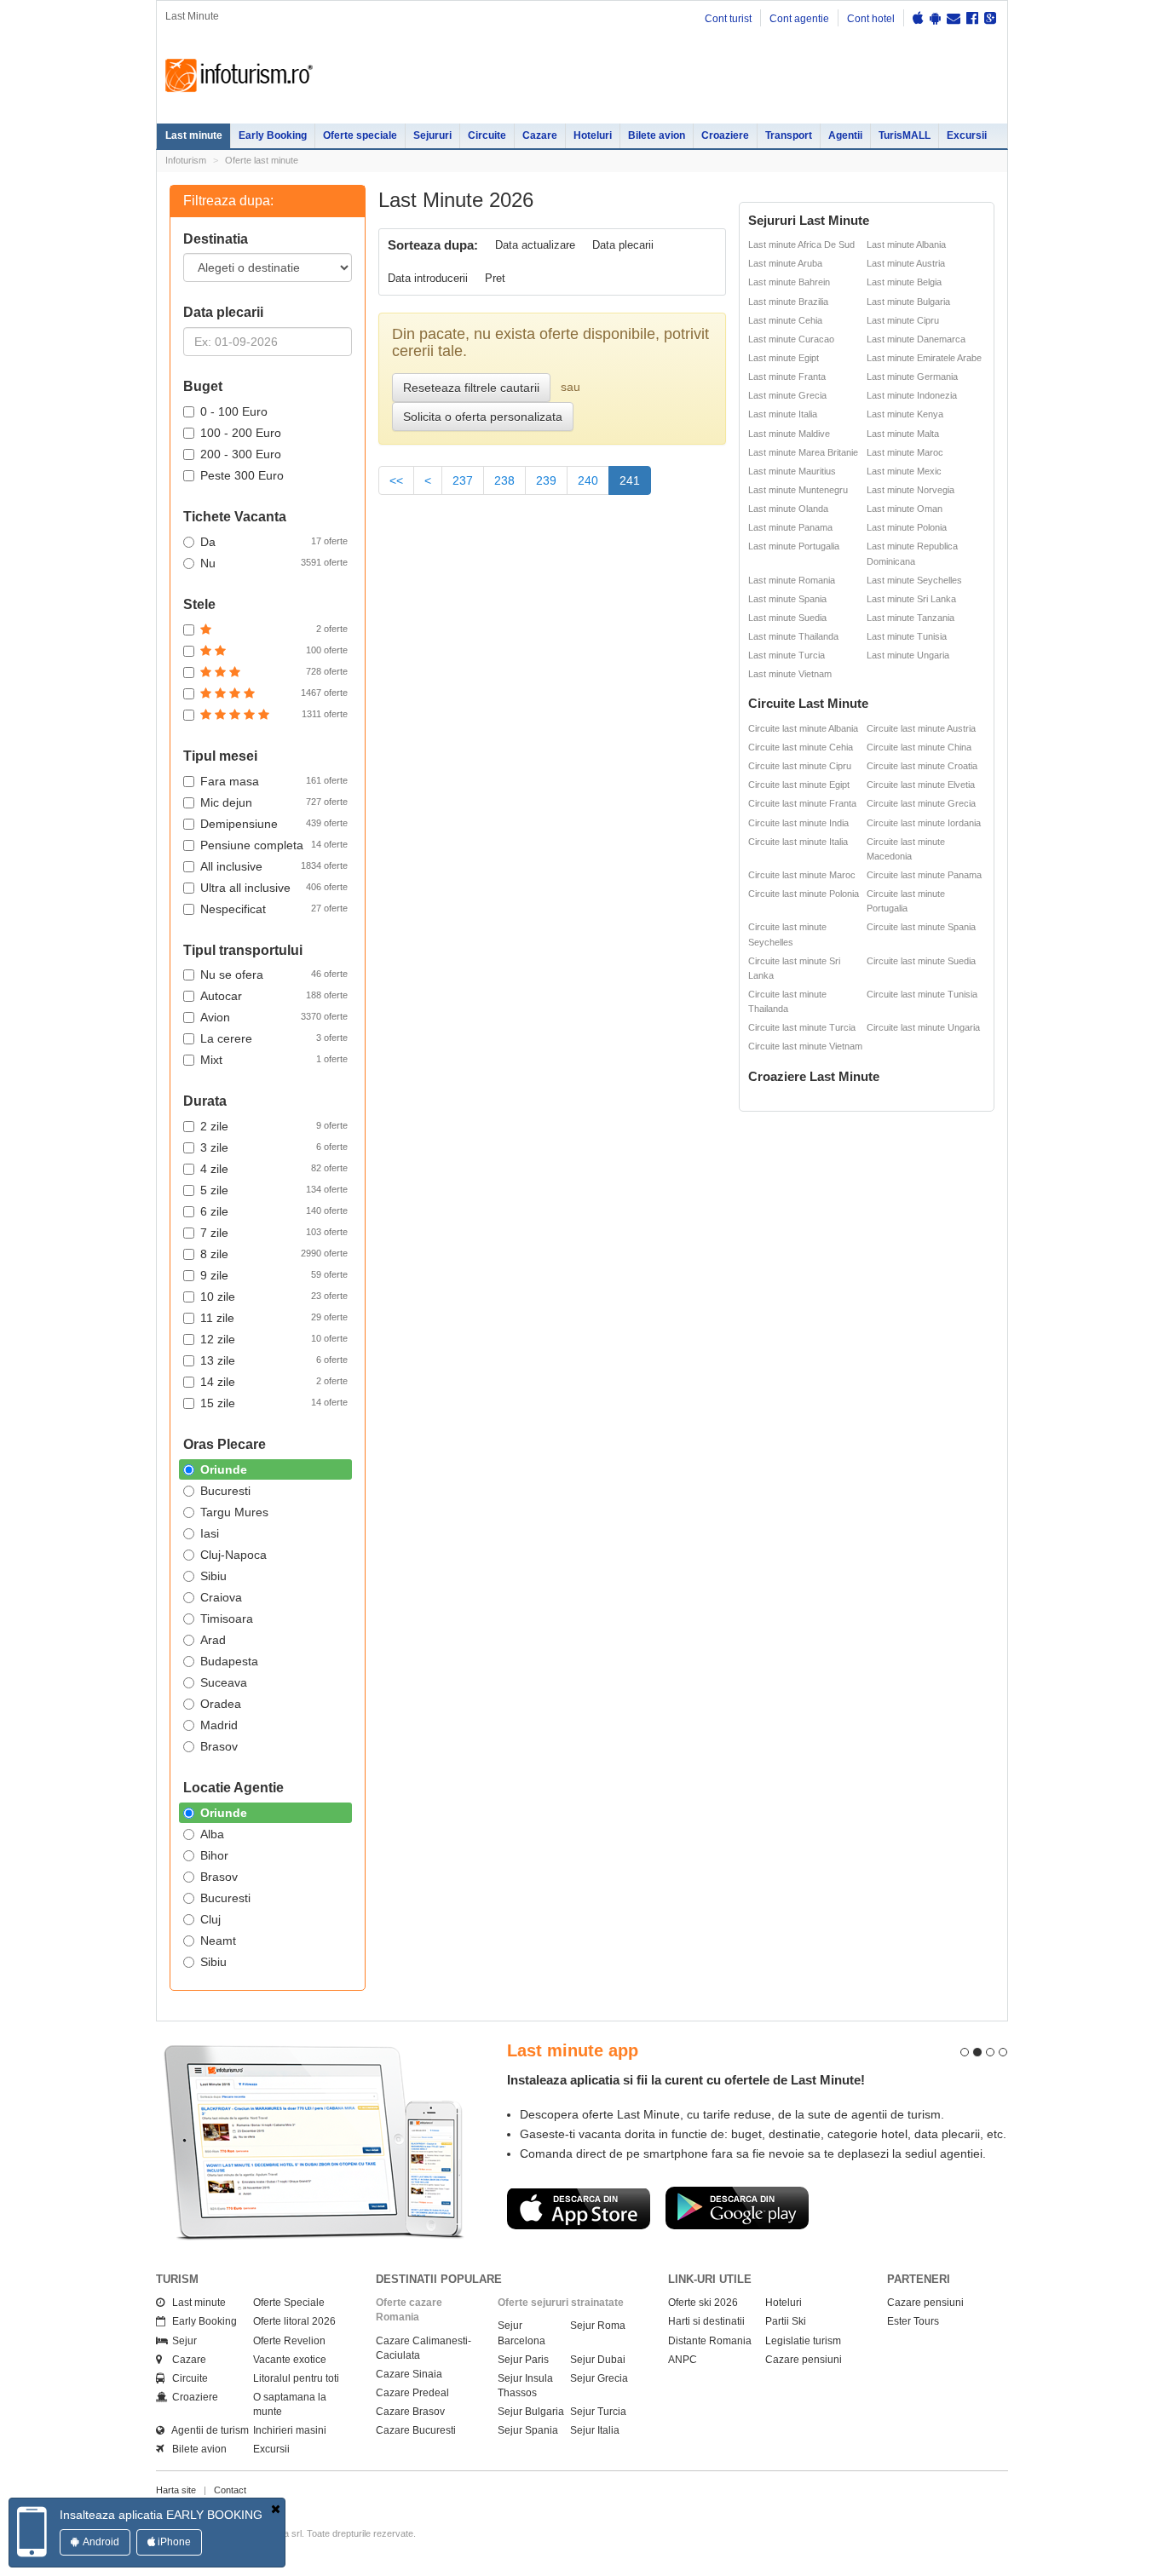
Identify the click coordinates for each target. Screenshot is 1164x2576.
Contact (230, 2490)
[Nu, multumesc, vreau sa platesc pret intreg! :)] (276, 2509)
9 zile (274, 1275)
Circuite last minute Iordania (924, 823)
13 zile (274, 1360)
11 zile (274, 1318)
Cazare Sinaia (409, 2374)
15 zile (274, 1403)
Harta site (176, 2490)
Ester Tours (913, 2321)
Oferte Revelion (289, 2341)
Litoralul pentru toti (296, 2378)
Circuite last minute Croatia (922, 766)
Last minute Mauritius (792, 471)
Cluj (210, 1919)
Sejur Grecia (599, 2378)
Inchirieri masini (290, 2430)
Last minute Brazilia (788, 302)
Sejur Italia (595, 2430)
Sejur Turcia (598, 2412)
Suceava (224, 1682)
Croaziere (725, 135)
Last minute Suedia (787, 618)
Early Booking (273, 135)
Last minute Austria (906, 263)
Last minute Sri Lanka (911, 599)
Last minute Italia (783, 414)
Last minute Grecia (787, 395)
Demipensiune (274, 824)
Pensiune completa (274, 845)
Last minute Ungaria (908, 655)
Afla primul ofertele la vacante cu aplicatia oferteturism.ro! (626, 2080)
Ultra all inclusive (274, 888)
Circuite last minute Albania (803, 728)
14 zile (274, 1382)
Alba (212, 1834)
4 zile (274, 1169)
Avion (274, 1017)
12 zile (274, 1339)
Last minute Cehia (785, 320)
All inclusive (274, 866)
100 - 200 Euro (241, 433)
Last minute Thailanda (793, 636)
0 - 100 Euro (234, 411)
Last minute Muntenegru (798, 490)
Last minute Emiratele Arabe (924, 358)
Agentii (845, 135)
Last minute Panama (790, 527)
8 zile (274, 1254)
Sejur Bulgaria (531, 2412)
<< (396, 480)
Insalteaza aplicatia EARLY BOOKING (161, 2515)
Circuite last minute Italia (798, 842)
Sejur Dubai (598, 2360)
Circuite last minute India (798, 823)
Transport (789, 135)
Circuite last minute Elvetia (921, 785)
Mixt (274, 1060)
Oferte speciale (360, 135)
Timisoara (227, 1619)
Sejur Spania (528, 2430)
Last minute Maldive (789, 434)
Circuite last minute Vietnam (805, 1046)
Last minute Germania (912, 377)
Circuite (487, 135)
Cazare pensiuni (804, 2360)
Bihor (214, 1855)
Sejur (181, 2341)
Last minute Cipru (903, 320)
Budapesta (229, 1661)
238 (504, 480)
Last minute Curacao (791, 339)
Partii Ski (786, 2321)
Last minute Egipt (784, 358)
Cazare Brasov (410, 2412)
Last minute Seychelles (914, 580)
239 (546, 480)
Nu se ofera (274, 975)
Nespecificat (274, 909)
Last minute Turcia (787, 655)
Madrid (219, 1725)
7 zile (274, 1233)
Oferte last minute (262, 160)
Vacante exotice (290, 2360)
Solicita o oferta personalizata (483, 417)
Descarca (525, 2223)
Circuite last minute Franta (802, 803)
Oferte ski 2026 (703, 2303)
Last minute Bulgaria (908, 302)
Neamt (218, 1941)
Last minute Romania (792, 580)
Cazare (540, 135)
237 (463, 480)
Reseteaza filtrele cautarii (471, 388)
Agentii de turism (207, 2430)
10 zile (274, 1297)
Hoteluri (593, 135)
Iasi (210, 1533)
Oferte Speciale (289, 2303)
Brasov (219, 1746)
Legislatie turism (803, 2341)
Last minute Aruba (785, 263)
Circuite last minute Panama (924, 875)
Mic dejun (274, 802)
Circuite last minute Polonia (804, 894)
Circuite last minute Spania (921, 927)
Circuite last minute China (919, 747)
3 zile (274, 1147)
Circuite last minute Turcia (802, 1027)
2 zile (274, 1126)
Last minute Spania (787, 599)
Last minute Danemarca (916, 339)
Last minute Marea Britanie (803, 452)
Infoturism (239, 76)
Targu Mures (234, 1512)
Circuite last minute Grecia (921, 803)
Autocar (274, 996)
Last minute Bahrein (789, 282)
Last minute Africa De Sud (801, 244)
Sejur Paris (523, 2360)
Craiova (221, 1597)
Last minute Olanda (788, 509)
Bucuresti (225, 1491)
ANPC (683, 2360)
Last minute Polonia (907, 527)
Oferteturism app (523, 2050)
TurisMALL (905, 135)
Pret (495, 278)
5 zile (274, 1190)
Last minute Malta (903, 434)
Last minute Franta (787, 377)
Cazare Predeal (412, 2393)
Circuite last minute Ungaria (923, 1027)
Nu (274, 563)
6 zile (274, 1211)
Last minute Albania (906, 244)
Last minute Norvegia (910, 490)
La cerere (274, 1038)
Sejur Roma (598, 2326)
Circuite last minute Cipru (800, 766)
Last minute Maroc (905, 452)
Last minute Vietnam (790, 674)
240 (588, 480)
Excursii (967, 135)
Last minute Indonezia (912, 395)
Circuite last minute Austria (921, 728)
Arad (213, 1640)
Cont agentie (799, 19)
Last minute (194, 135)
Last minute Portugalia (794, 546)
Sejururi (432, 135)
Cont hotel (871, 19)
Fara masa (274, 781)
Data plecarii (623, 245)
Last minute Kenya (905, 414)
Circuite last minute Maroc (802, 875)
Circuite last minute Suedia (921, 961)
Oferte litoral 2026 (294, 2321)
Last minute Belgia (904, 282)
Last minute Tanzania (910, 618)
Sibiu (213, 1576)
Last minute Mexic (904, 471)
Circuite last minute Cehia (801, 747)
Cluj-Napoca (233, 1555)
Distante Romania (710, 2341)
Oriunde (224, 1469)
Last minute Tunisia (907, 636)
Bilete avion (657, 135)
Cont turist (728, 19)
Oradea (221, 1704)
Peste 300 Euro (242, 475)
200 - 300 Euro (241, 454)
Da (274, 542)
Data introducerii (428, 278)
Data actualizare (535, 245)
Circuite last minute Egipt (799, 785)
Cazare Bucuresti (416, 2430)
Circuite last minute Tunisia (922, 994)
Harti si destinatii (706, 2321)
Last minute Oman (905, 509)
